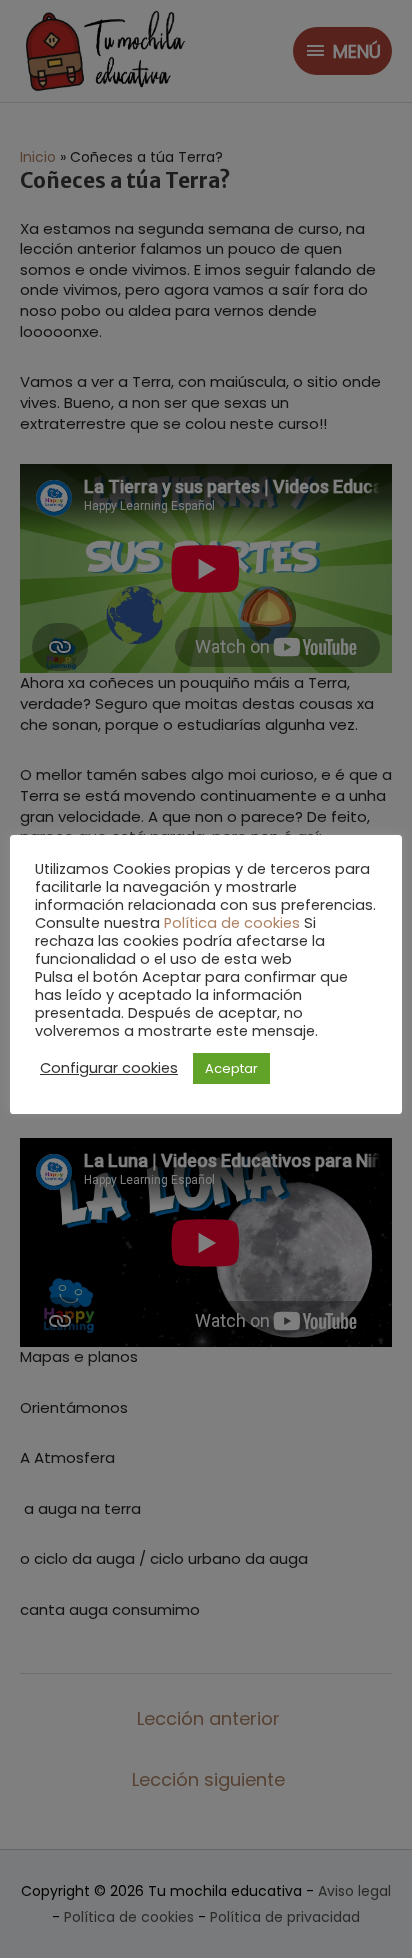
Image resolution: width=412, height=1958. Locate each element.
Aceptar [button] (231, 1068)
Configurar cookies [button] (109, 1068)
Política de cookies (232, 923)
